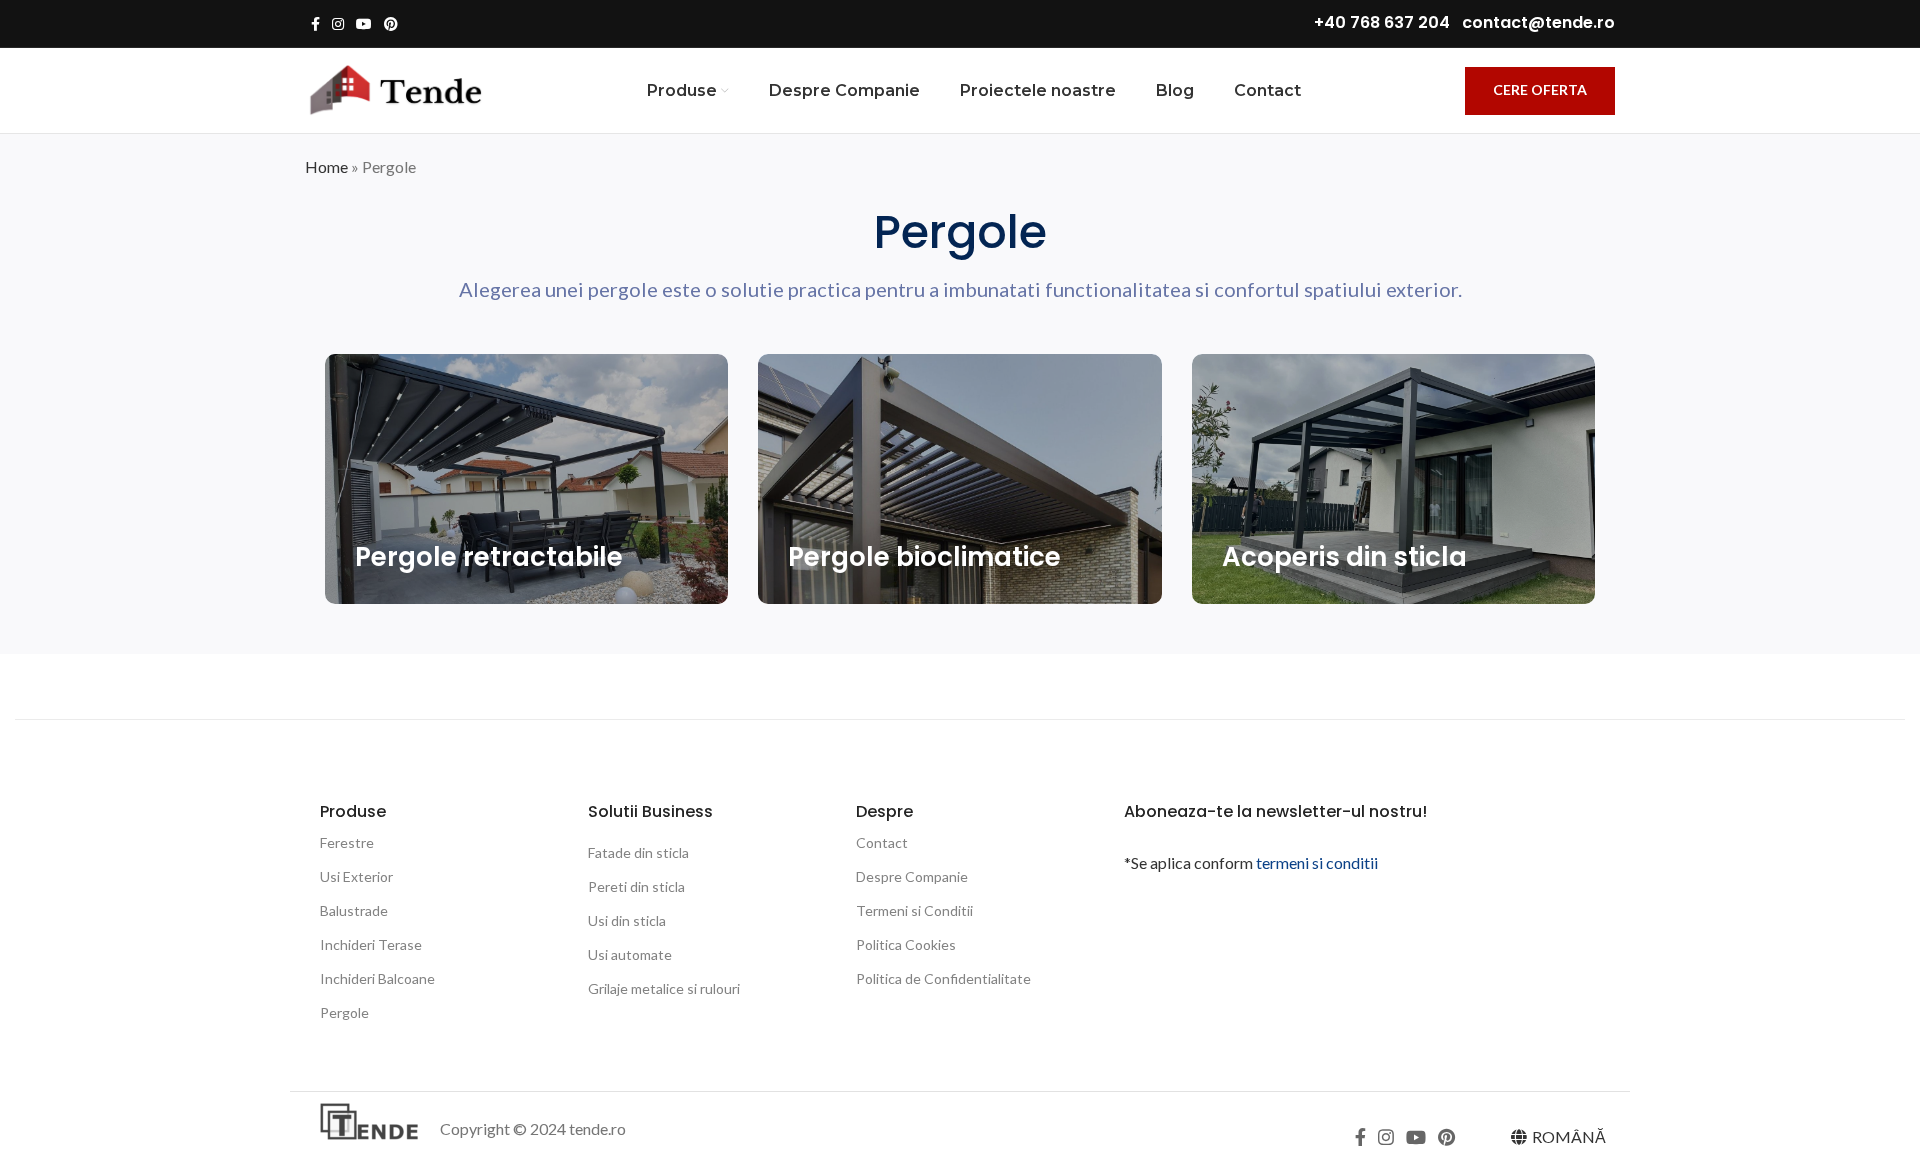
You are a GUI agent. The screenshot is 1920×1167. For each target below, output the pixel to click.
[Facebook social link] (315, 24)
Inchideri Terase (371, 944)
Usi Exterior (356, 876)
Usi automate (630, 954)
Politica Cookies (906, 944)
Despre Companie (912, 876)
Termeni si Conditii (914, 910)
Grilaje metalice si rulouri (664, 988)
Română (1569, 1136)
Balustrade (354, 910)
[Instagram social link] (338, 24)
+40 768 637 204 (1382, 22)
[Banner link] (526, 479)
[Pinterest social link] (391, 24)
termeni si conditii (1317, 862)
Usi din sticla (627, 920)
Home (326, 166)
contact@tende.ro (1538, 22)
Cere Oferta (1540, 89)
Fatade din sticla (638, 852)
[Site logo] (394, 88)
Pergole (344, 1012)
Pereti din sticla (636, 886)
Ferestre (347, 842)
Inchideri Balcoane (377, 978)
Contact (882, 842)
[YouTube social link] (364, 24)
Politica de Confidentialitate (943, 978)
